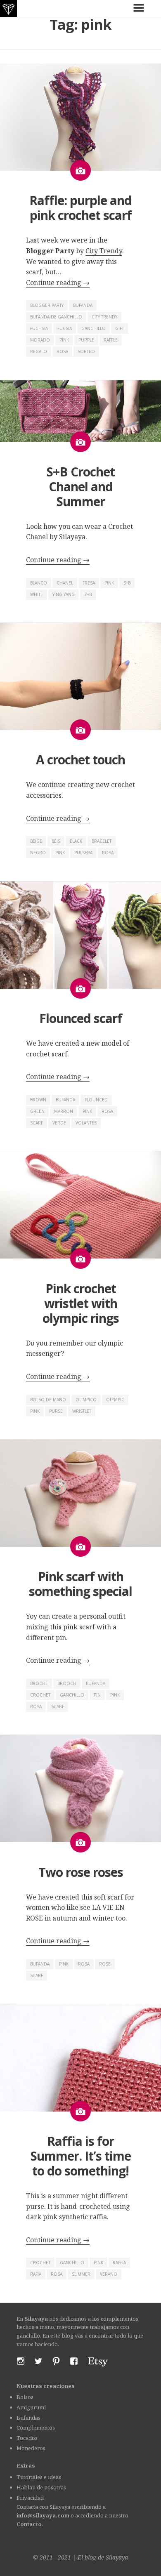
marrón (64, 1111)
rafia (36, 2274)
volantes (86, 1123)
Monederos (31, 2448)
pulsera (83, 853)
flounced (96, 1100)
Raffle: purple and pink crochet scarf (80, 208)
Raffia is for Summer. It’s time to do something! (81, 2156)
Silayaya (117, 2557)
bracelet (102, 841)
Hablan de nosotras (41, 2487)
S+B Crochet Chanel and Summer (81, 487)
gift (120, 328)
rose (105, 1964)
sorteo (86, 351)
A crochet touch (80, 760)
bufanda (83, 305)
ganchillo (94, 328)
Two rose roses (81, 1872)
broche (39, 1683)
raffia (119, 2263)
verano (109, 2274)
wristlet (82, 1411)
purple (86, 340)
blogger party (47, 305)
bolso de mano (48, 1400)
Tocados (27, 2438)
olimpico (86, 1400)
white (37, 594)
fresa (89, 583)
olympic (115, 1400)
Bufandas (28, 2418)
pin (97, 1695)
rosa (62, 351)
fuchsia (39, 328)
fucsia (65, 328)
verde (59, 1123)
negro (38, 853)
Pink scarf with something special (80, 1584)
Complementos (36, 2428)
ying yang (64, 594)
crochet (40, 1695)
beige (36, 841)
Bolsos (25, 2397)
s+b (127, 583)
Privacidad (30, 2498)
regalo (39, 351)
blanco (39, 583)
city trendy (104, 317)
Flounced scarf (81, 1018)
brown (38, 1100)
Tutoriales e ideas (39, 2477)
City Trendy (104, 251)
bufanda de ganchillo (56, 317)
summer (81, 2274)
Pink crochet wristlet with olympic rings (81, 1303)
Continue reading (58, 283)
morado (40, 340)
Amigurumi (31, 2407)
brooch (67, 1683)
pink (64, 340)
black (76, 841)
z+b (88, 594)
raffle (111, 340)
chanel (65, 583)
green (37, 1111)
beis (56, 841)
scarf (37, 1123)
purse (56, 1411)
